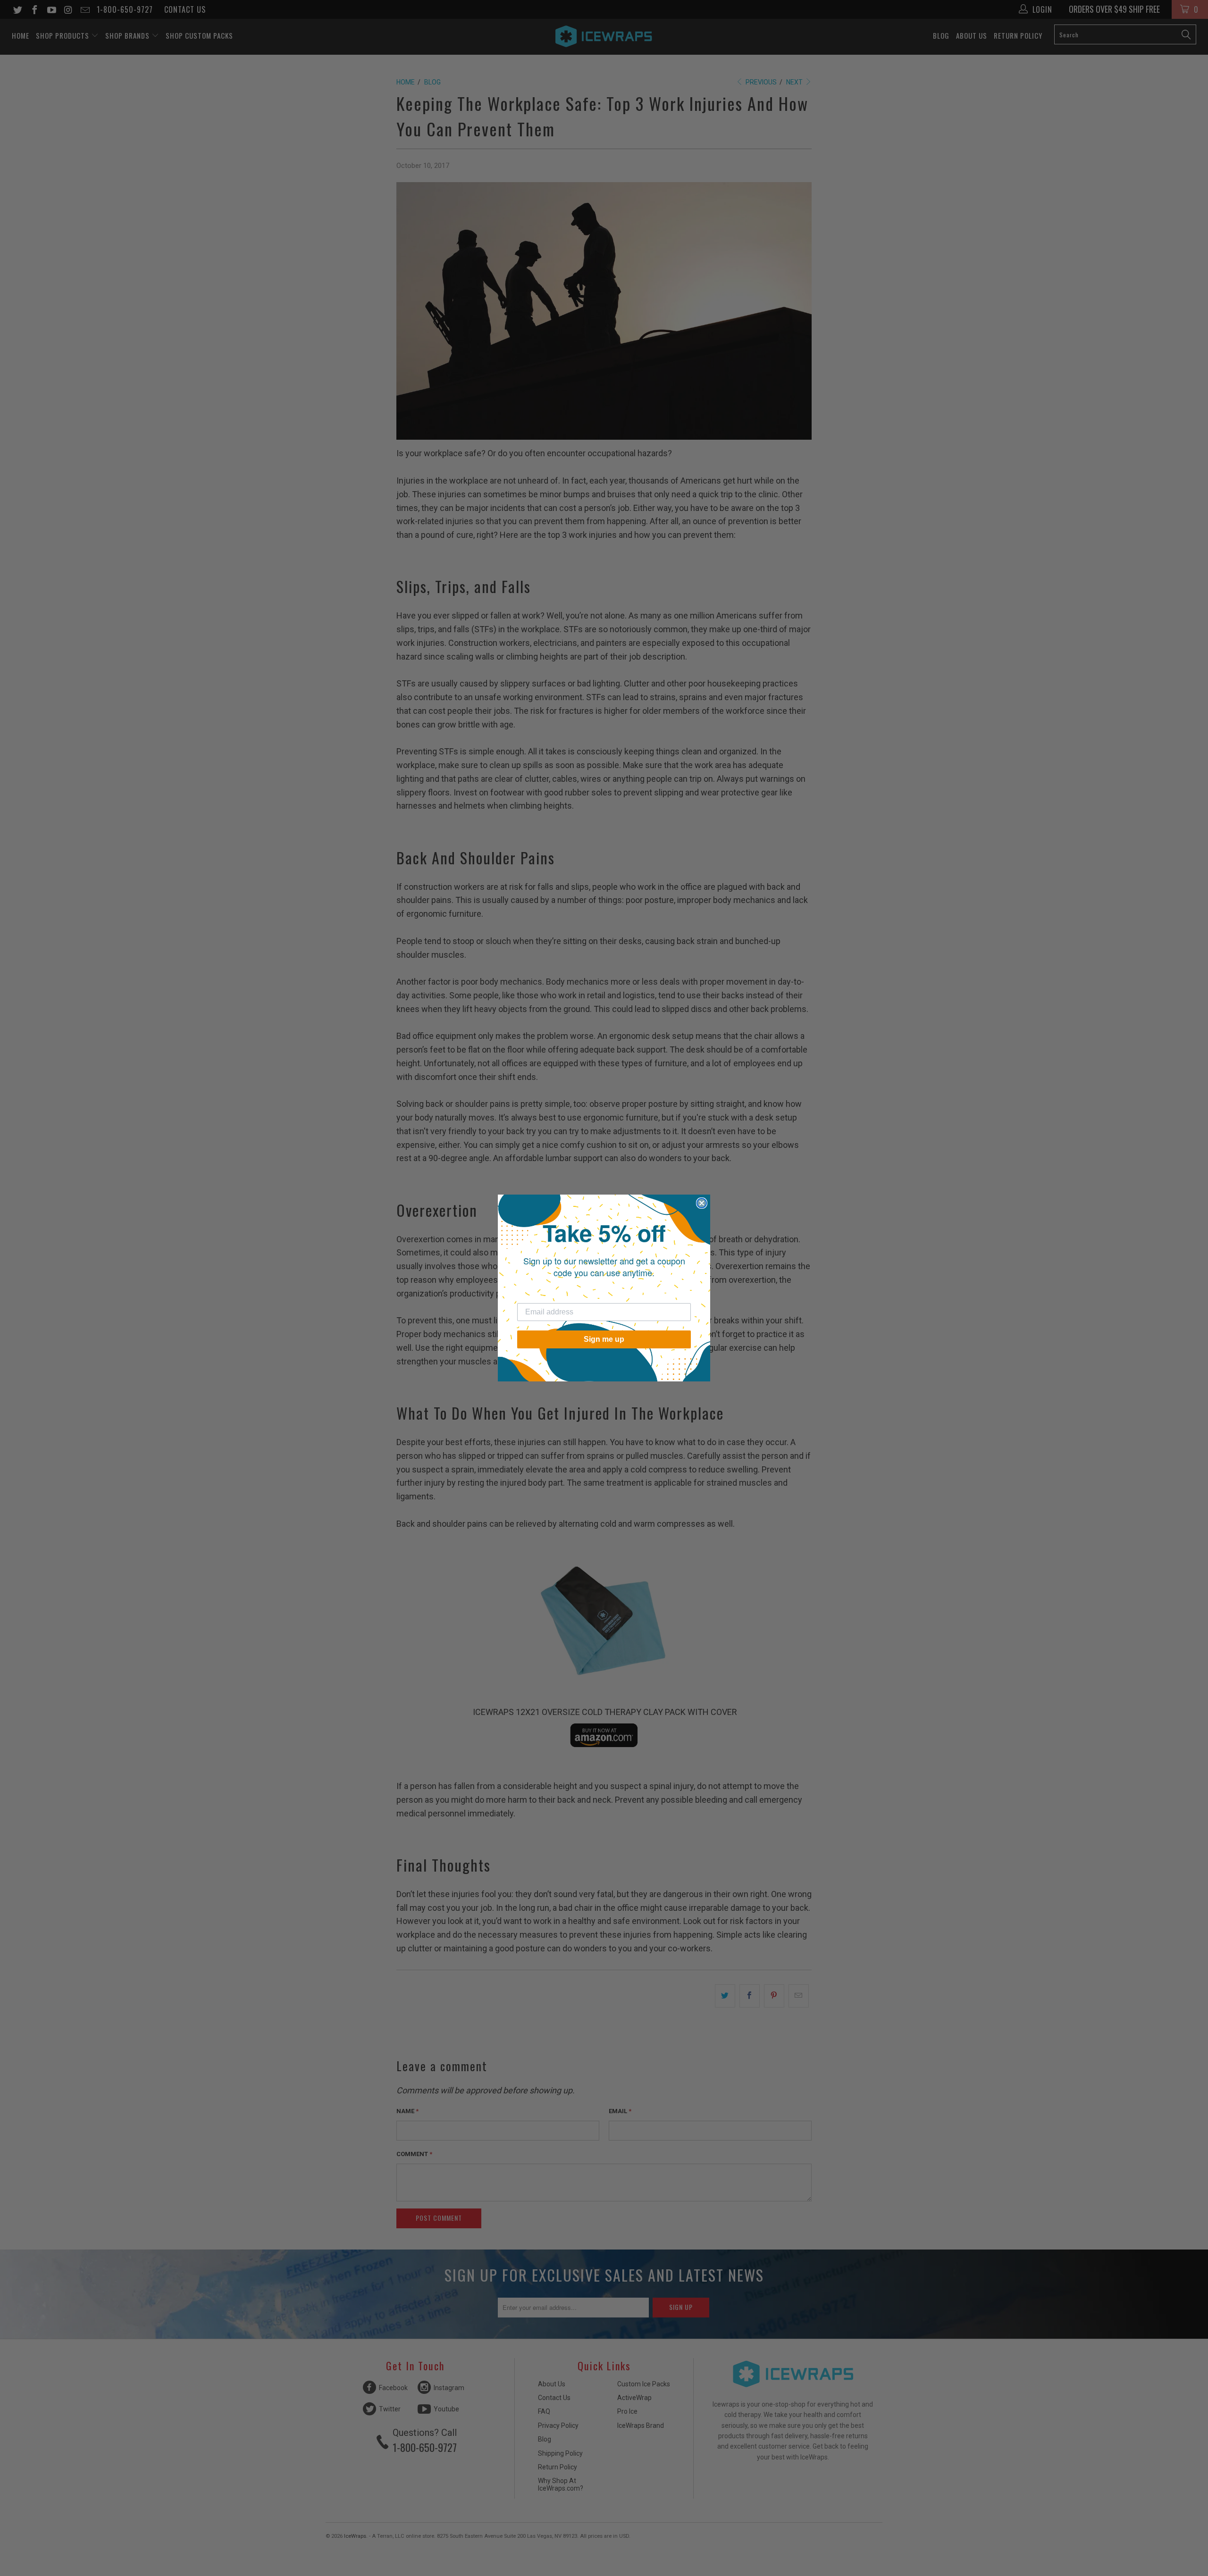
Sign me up (604, 1339)
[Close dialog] (702, 1203)
